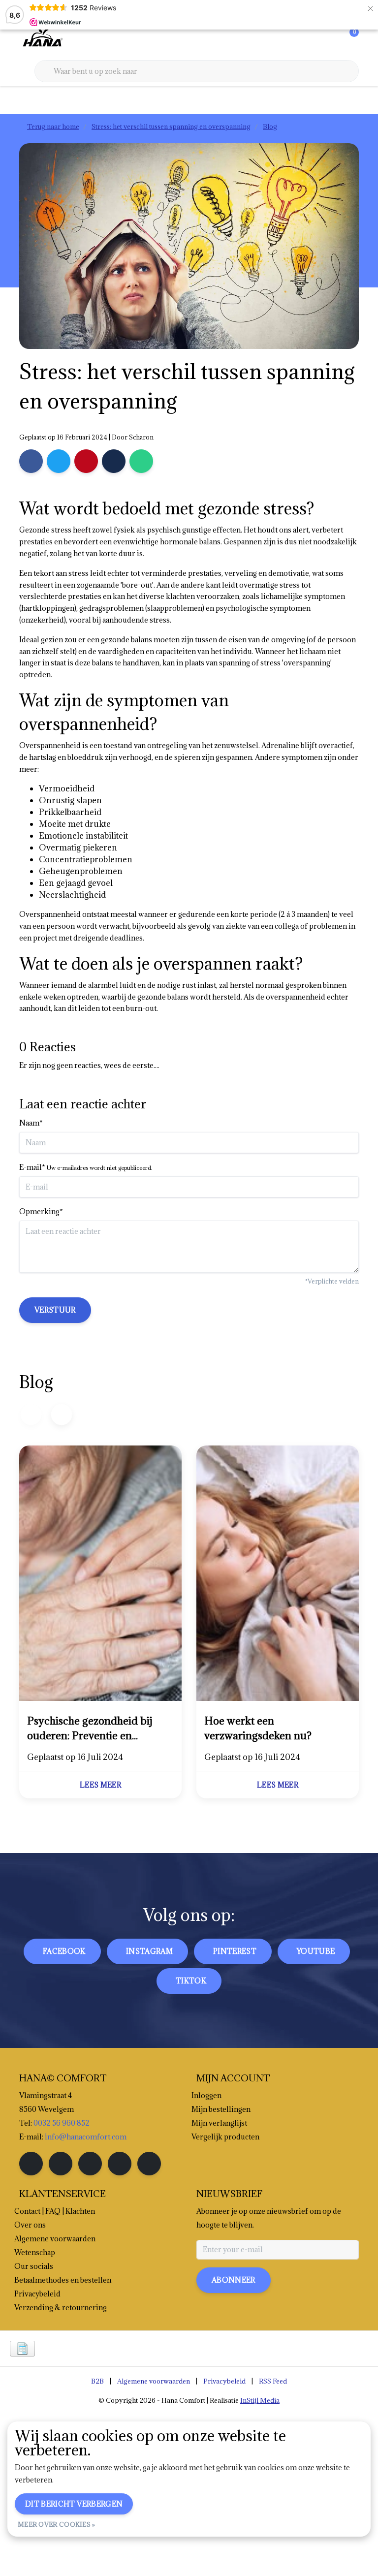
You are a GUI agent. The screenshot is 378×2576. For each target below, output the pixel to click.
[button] (61, 1414)
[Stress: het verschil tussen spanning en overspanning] (100, 1575)
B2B (97, 2381)
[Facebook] (31, 461)
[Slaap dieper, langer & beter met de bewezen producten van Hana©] (42, 39)
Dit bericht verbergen (74, 2504)
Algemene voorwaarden (154, 2381)
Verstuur (55, 1310)
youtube (316, 1951)
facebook (64, 1951)
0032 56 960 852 (62, 2123)
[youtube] (120, 2164)
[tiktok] (149, 2164)
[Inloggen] (312, 39)
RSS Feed (273, 2381)
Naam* (31, 1123)
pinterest (235, 1951)
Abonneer (234, 2280)
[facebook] (31, 2164)
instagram (149, 1951)
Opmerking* (41, 1211)
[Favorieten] (331, 39)
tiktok (191, 1981)
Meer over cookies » (57, 2524)
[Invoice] (22, 2349)
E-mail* (86, 1167)
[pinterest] (90, 2164)
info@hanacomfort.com (86, 2137)
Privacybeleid (224, 2381)
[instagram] (61, 2164)
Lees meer (100, 1785)
